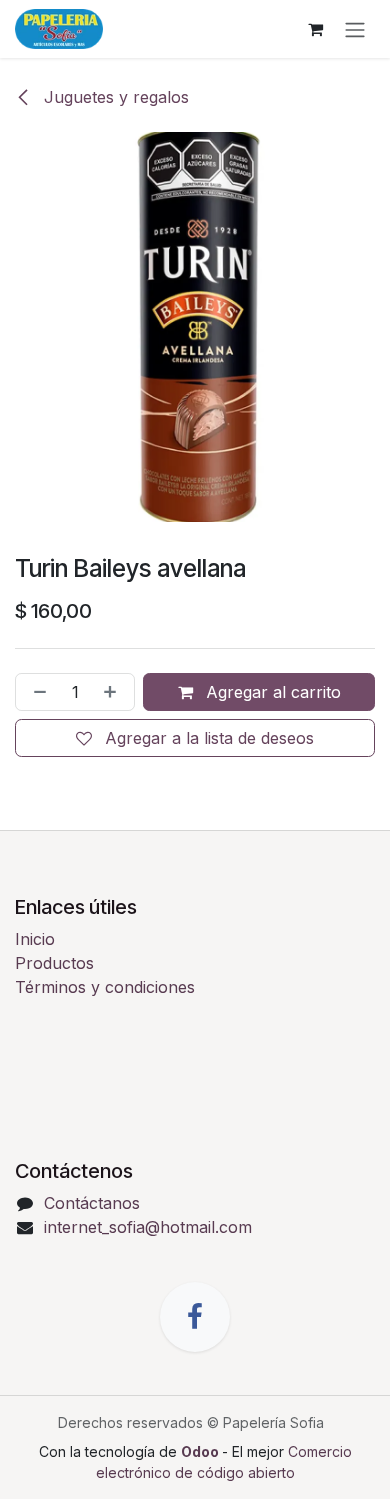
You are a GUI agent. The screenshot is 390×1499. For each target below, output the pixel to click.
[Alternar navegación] (355, 29)
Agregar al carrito (271, 692)
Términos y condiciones (105, 987)
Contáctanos (92, 1203)
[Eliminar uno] (36, 692)
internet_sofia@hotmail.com (148, 1227)
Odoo (201, 1451)
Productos (54, 963)
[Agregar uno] (114, 692)
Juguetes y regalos (114, 97)
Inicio (35, 939)
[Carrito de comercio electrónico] (315, 29)
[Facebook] (195, 1317)
